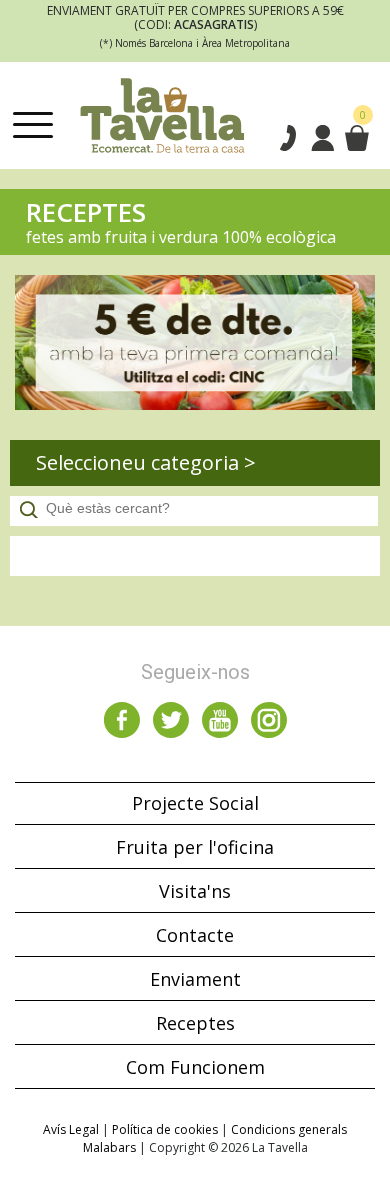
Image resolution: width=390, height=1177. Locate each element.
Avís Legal (71, 1129)
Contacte (195, 935)
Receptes (195, 1023)
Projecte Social (195, 803)
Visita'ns (195, 891)
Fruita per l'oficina (195, 847)
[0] (356, 138)
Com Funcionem (195, 1067)
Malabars (109, 1147)
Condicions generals (289, 1129)
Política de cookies (165, 1129)
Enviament (195, 979)
